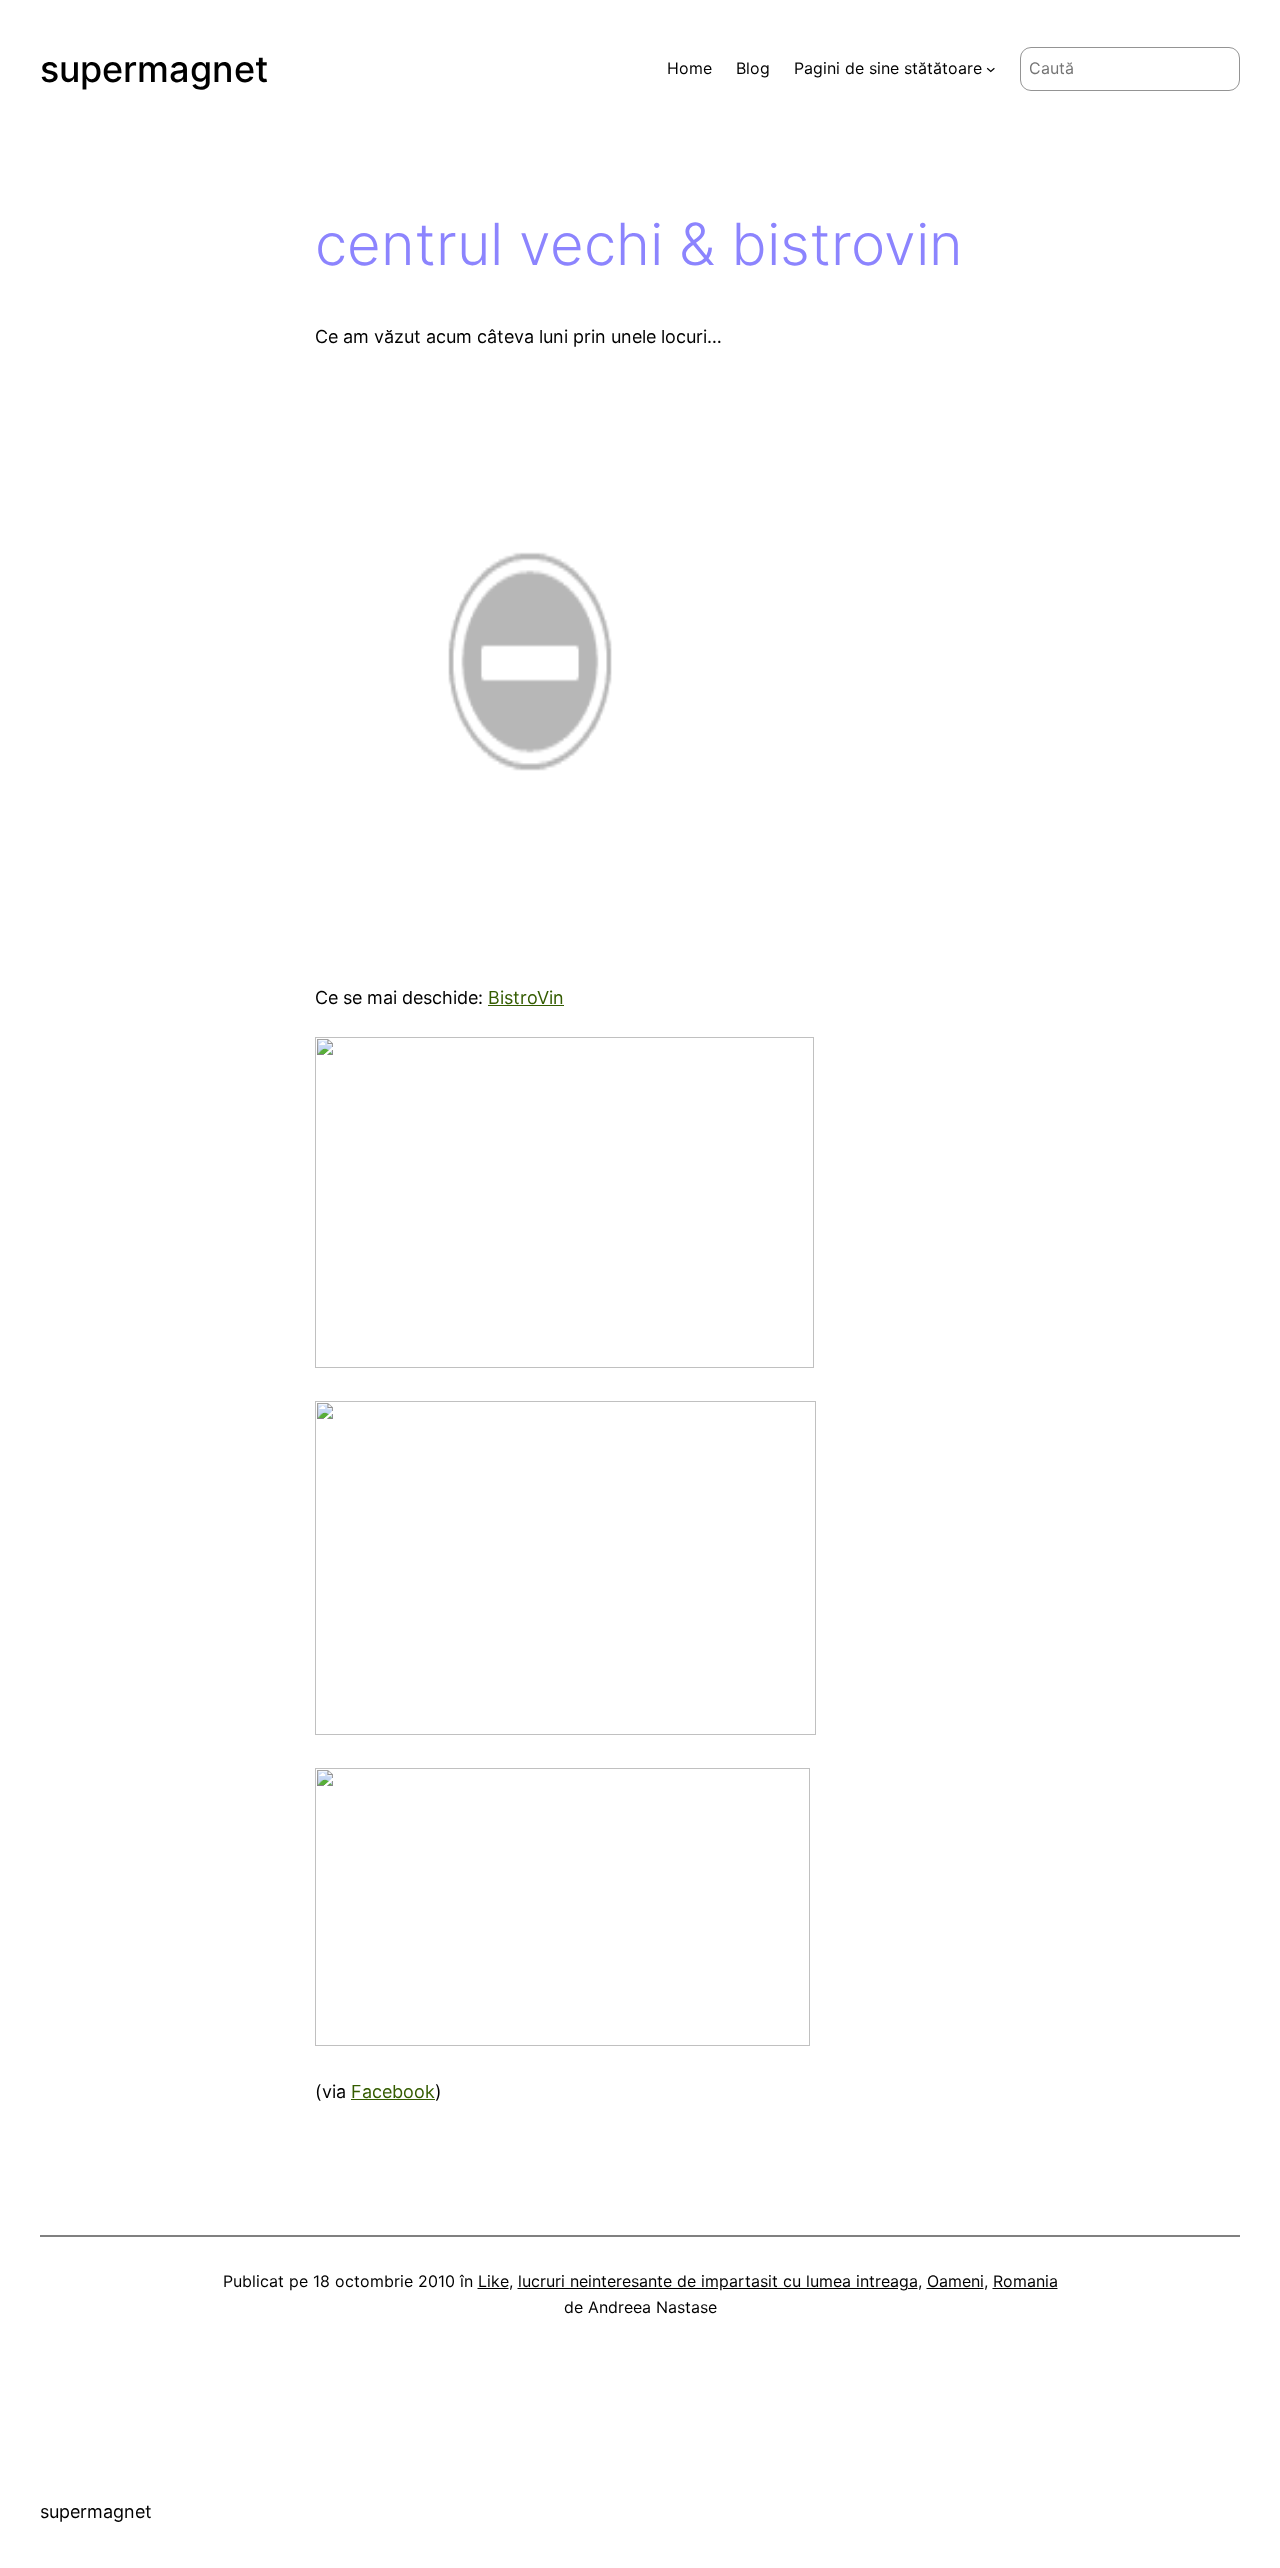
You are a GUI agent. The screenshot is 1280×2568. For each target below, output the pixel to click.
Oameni (955, 2281)
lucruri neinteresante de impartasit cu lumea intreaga (718, 2281)
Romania (1025, 2281)
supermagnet (154, 69)
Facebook (393, 2091)
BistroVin (526, 997)
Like (493, 2281)
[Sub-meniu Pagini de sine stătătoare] (991, 69)
